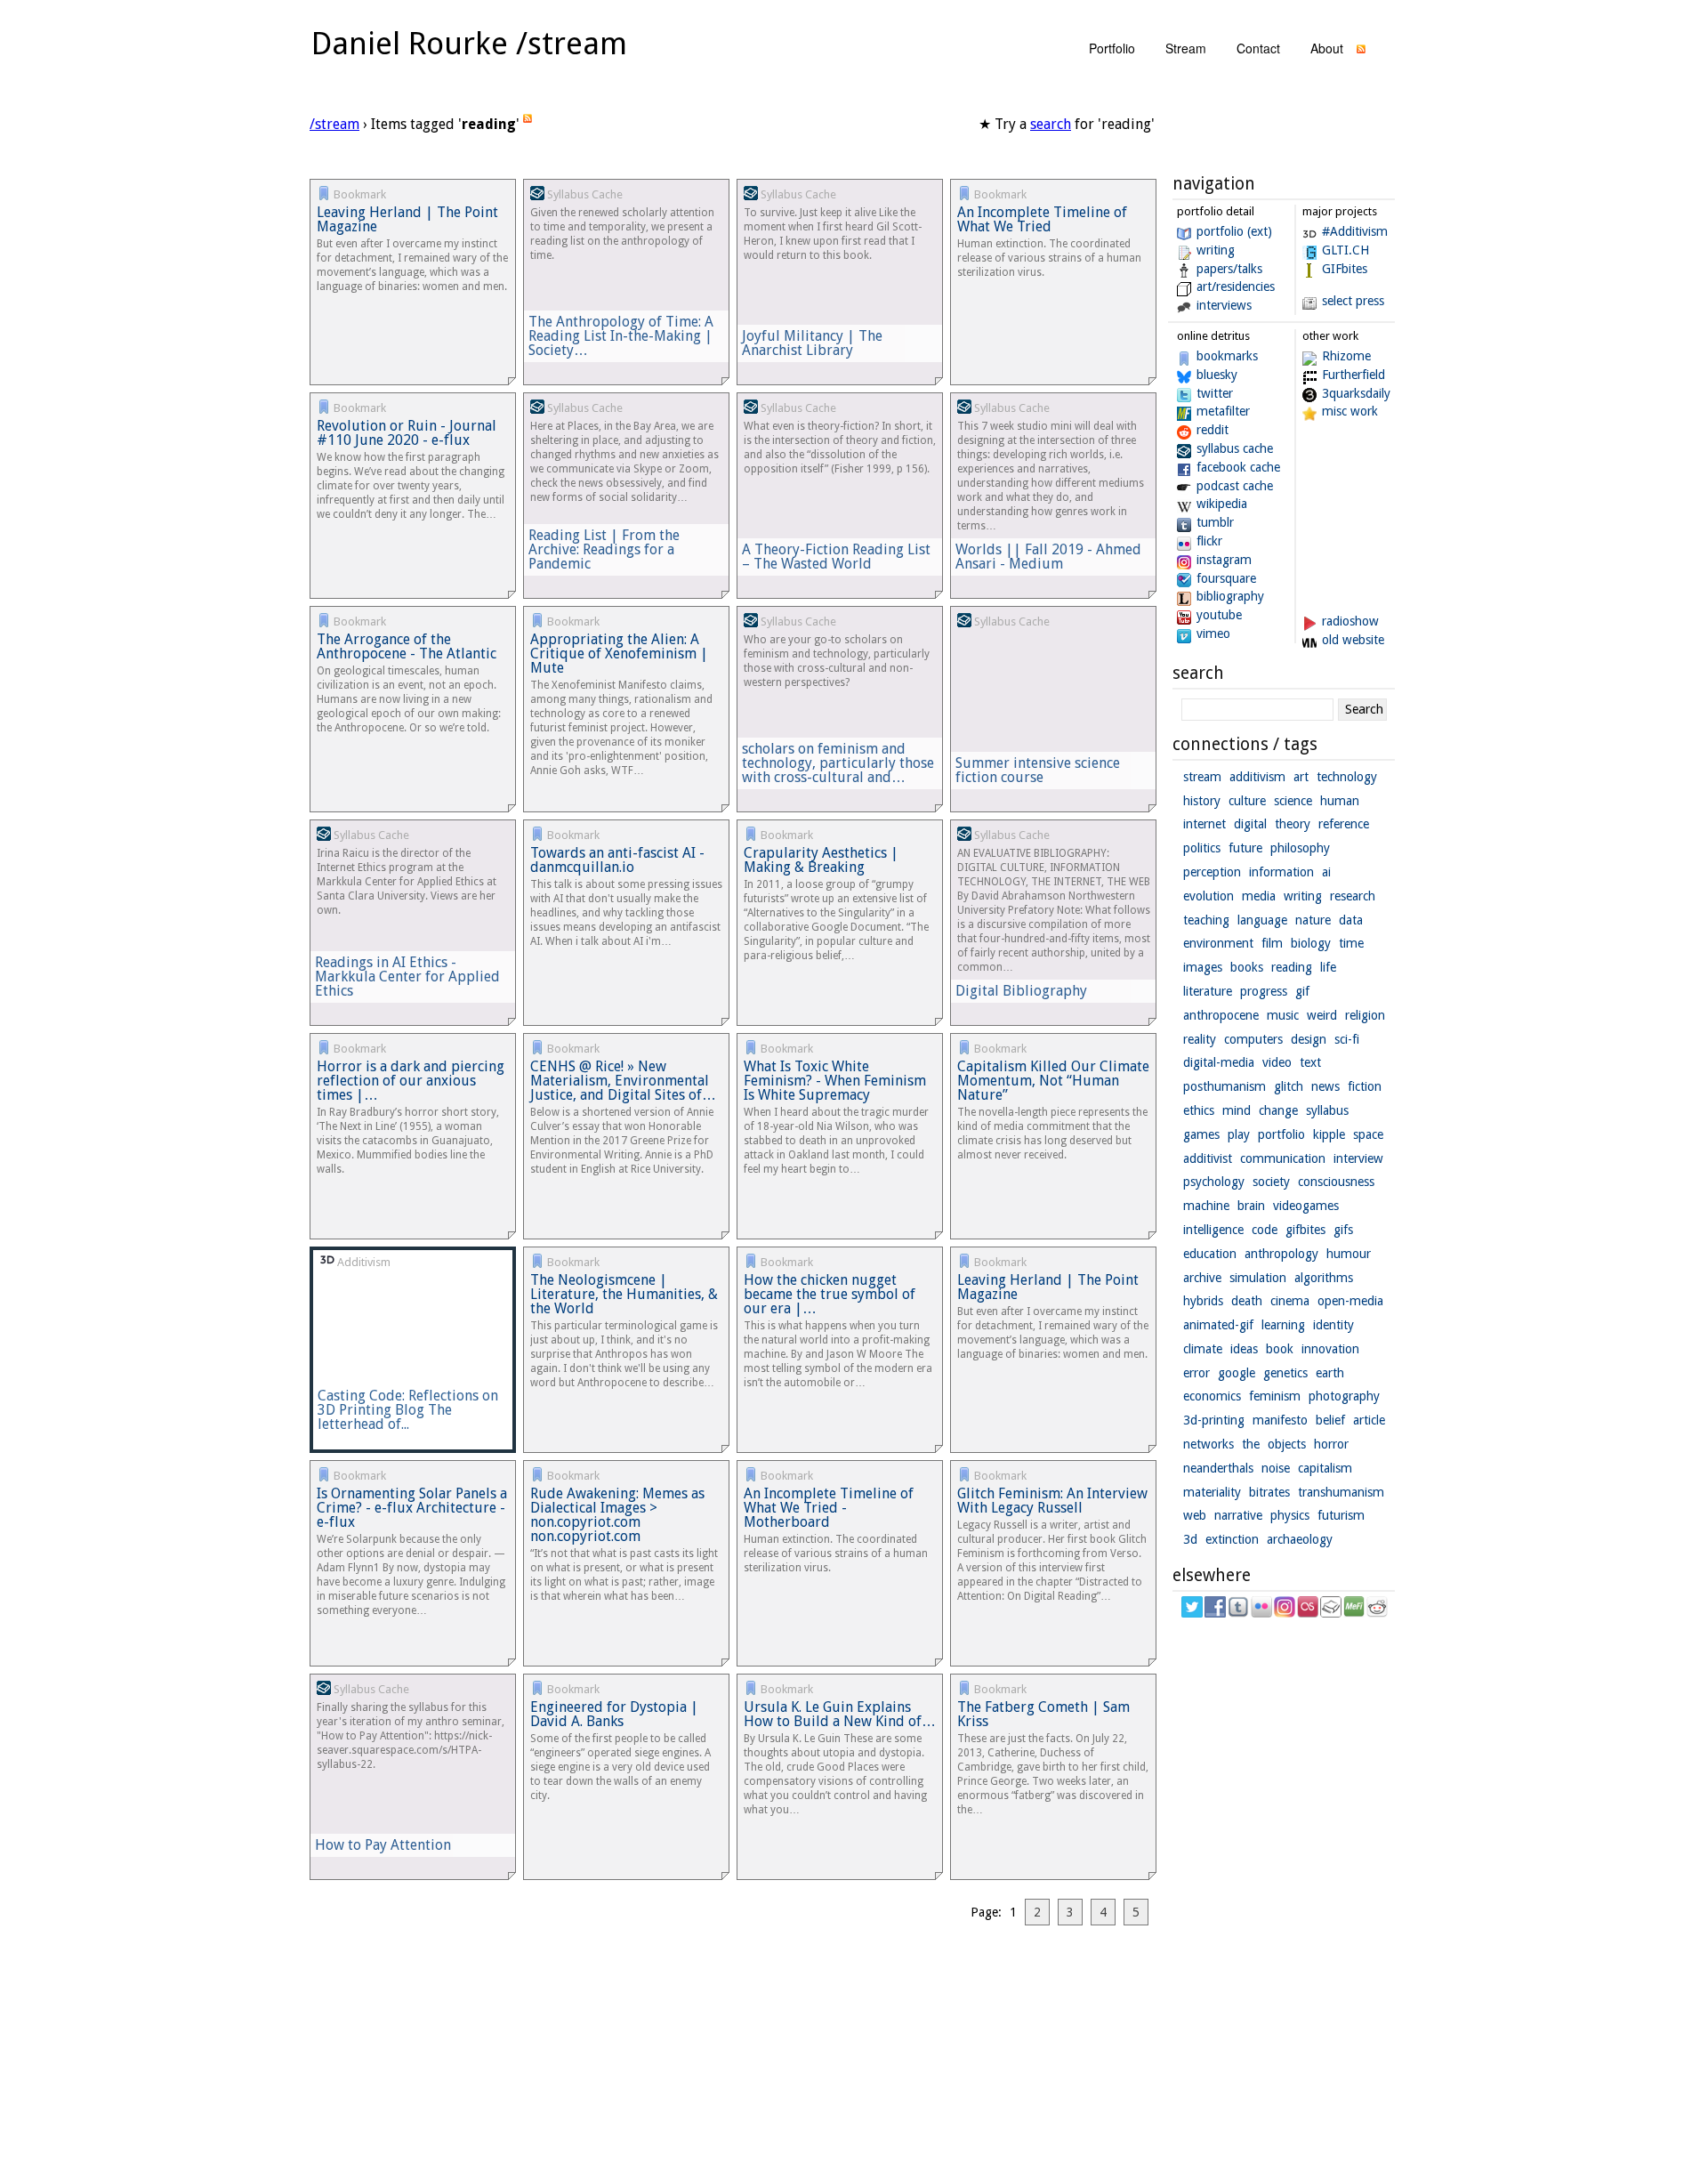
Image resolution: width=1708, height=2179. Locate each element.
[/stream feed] (1361, 53)
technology (1347, 777)
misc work (1350, 411)
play (1239, 1134)
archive (1202, 1278)
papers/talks (1229, 269)
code (1265, 1230)
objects (1287, 1444)
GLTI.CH (1345, 250)
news (1325, 1086)
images (1203, 967)
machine (1206, 1206)
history (1202, 801)
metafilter (1223, 411)
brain (1251, 1206)
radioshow (1350, 621)
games (1201, 1134)
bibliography (1230, 596)
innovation (1330, 1349)
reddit (1213, 430)
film (1272, 943)
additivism (1257, 777)
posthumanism (1225, 1086)
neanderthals (1218, 1468)
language (1262, 920)
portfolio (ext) (1234, 231)
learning (1283, 1325)
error (1196, 1373)
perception (1212, 872)
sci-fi (1347, 1039)
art (1301, 777)
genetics (1285, 1373)
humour (1349, 1254)
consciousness (1336, 1182)
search (1051, 124)
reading (1292, 967)
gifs (1343, 1230)
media (1259, 896)
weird (1322, 1015)
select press (1353, 301)
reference (1344, 824)
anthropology (1281, 1254)
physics (1290, 1515)
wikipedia (1222, 504)
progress (1264, 991)
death (1247, 1301)
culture (1247, 801)
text (1310, 1062)
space (1368, 1134)
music (1283, 1015)
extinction (1232, 1539)
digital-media (1219, 1062)
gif (1302, 991)
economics (1212, 1396)
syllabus (1327, 1110)
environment (1218, 943)
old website (1353, 640)
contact (1258, 48)
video (1277, 1062)
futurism (1341, 1515)
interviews (1224, 305)
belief (1330, 1420)
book (1280, 1349)
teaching (1206, 920)
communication (1283, 1158)
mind (1237, 1110)
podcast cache (1235, 486)
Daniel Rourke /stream (469, 43)
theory (1293, 824)
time (1351, 943)
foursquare (1226, 578)
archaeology (1300, 1539)
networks (1208, 1444)
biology (1311, 943)
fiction (1365, 1086)
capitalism (1325, 1468)
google (1237, 1373)
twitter (1215, 393)
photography (1344, 1396)
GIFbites (1345, 269)
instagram (1224, 560)
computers (1253, 1039)
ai (1326, 872)
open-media (1350, 1301)
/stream (334, 124)
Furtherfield (1354, 375)
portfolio (1112, 48)
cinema (1290, 1301)
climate (1203, 1349)
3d (1190, 1539)
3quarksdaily (1356, 393)
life (1328, 967)
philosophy (1300, 848)
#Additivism (1355, 231)
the (1251, 1444)
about (1327, 48)
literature (1208, 991)
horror (1331, 1444)
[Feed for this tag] (528, 124)
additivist (1208, 1158)
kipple (1329, 1134)
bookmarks (1227, 356)
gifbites (1305, 1230)
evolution (1208, 896)
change (1278, 1110)
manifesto (1280, 1420)
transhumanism (1341, 1492)
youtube (1219, 615)
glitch (1289, 1086)
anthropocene (1221, 1015)
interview (1358, 1158)
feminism (1275, 1396)
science (1293, 801)
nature (1313, 920)
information (1281, 872)
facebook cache (1238, 467)
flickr (1209, 541)
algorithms (1324, 1278)
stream (1186, 48)
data (1351, 920)
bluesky (1217, 375)
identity (1333, 1325)
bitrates (1269, 1492)
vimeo (1213, 634)
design (1309, 1039)
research (1353, 896)
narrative (1238, 1515)
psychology (1214, 1182)
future (1245, 848)
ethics (1199, 1110)
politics (1202, 848)
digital (1250, 824)
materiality (1212, 1492)
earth (1330, 1373)
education (1210, 1254)
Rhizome (1346, 356)
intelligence (1213, 1230)
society (1271, 1182)
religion (1365, 1015)
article (1369, 1420)
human (1340, 801)
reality (1200, 1039)
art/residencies (1236, 286)
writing (1216, 250)
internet (1204, 824)
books (1247, 967)
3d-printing (1214, 1420)
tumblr (1215, 522)
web (1195, 1515)
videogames (1306, 1206)
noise (1276, 1468)
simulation (1258, 1278)
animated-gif (1218, 1325)
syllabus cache (1235, 448)
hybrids (1203, 1301)
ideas (1244, 1349)
